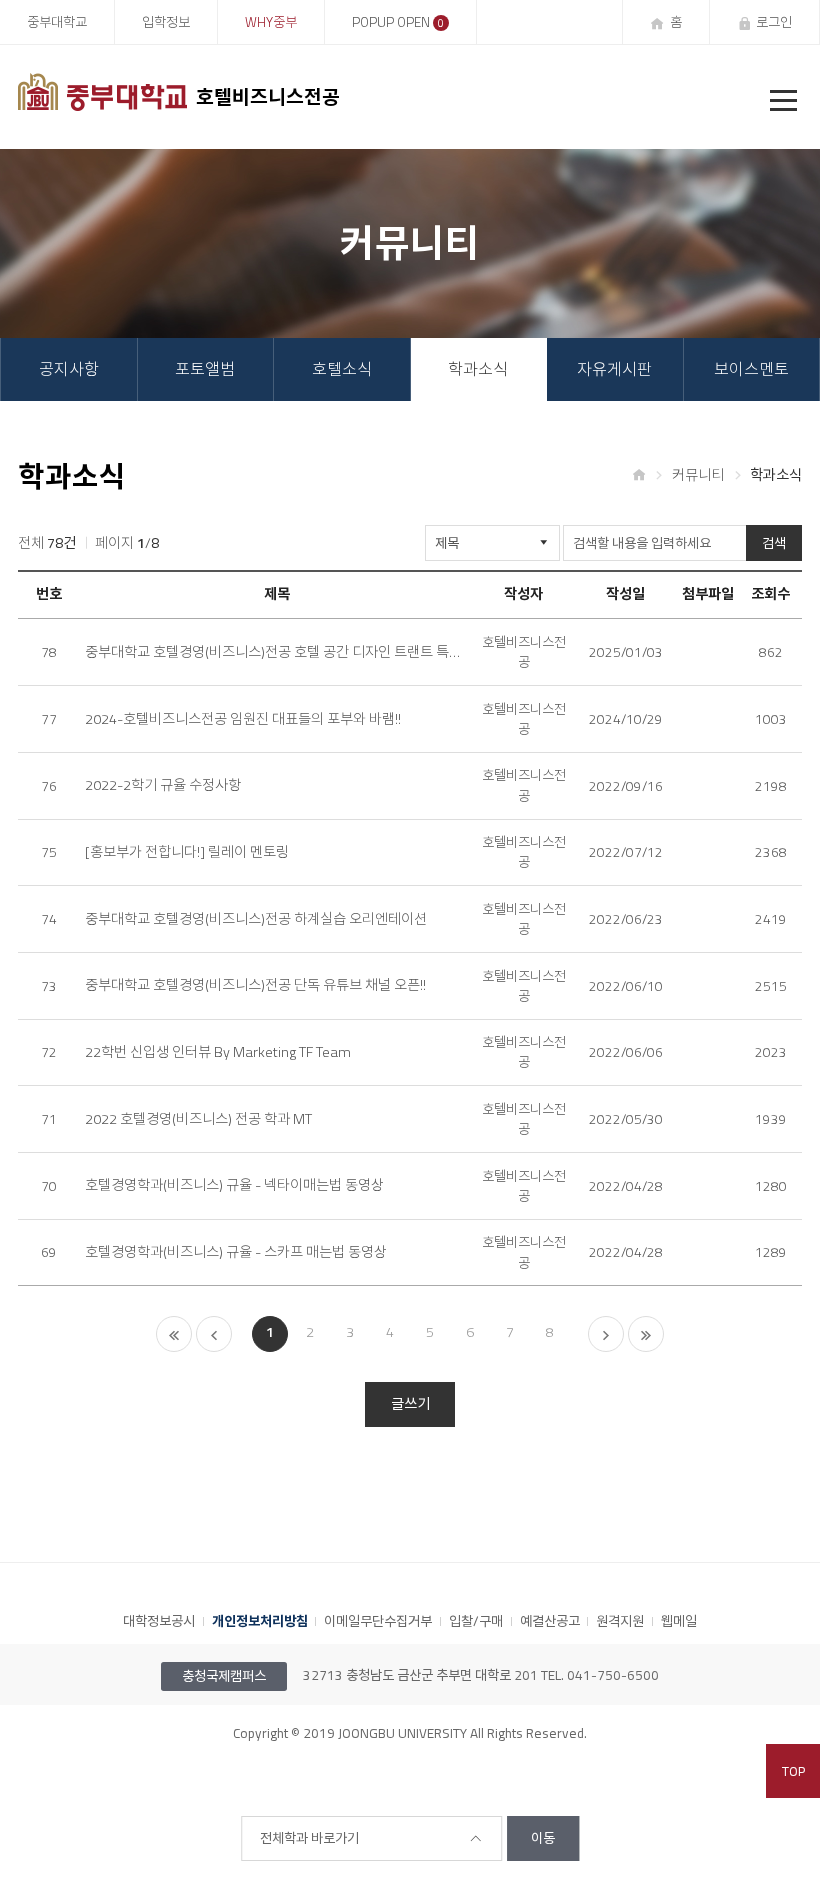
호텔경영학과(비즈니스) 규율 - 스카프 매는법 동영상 (236, 1252)
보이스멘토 (751, 369)
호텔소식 (342, 369)
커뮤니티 (698, 474)
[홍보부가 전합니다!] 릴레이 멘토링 (187, 852)
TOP (793, 1771)
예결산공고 (550, 1621)
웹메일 (679, 1621)
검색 (774, 543)
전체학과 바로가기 (309, 1838)
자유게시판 (614, 369)
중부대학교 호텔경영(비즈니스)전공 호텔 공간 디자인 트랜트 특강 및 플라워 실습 (276, 652)
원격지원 (620, 1621)
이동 (543, 1838)
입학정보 (166, 22)
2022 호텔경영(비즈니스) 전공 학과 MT (198, 1119)
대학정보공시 (159, 1621)
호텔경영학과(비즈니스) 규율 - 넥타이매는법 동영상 (234, 1185)
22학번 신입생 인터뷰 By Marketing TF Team (218, 1052)
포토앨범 (205, 369)
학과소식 (478, 369)
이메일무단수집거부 (378, 1621)
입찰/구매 (476, 1621)
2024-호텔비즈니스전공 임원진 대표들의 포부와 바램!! (243, 719)
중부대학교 (57, 22)
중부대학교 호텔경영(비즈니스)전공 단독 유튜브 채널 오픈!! (255, 985)
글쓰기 (410, 1404)
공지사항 (69, 369)
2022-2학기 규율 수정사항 (163, 785)
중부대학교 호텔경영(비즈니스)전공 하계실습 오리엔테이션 (256, 919)
